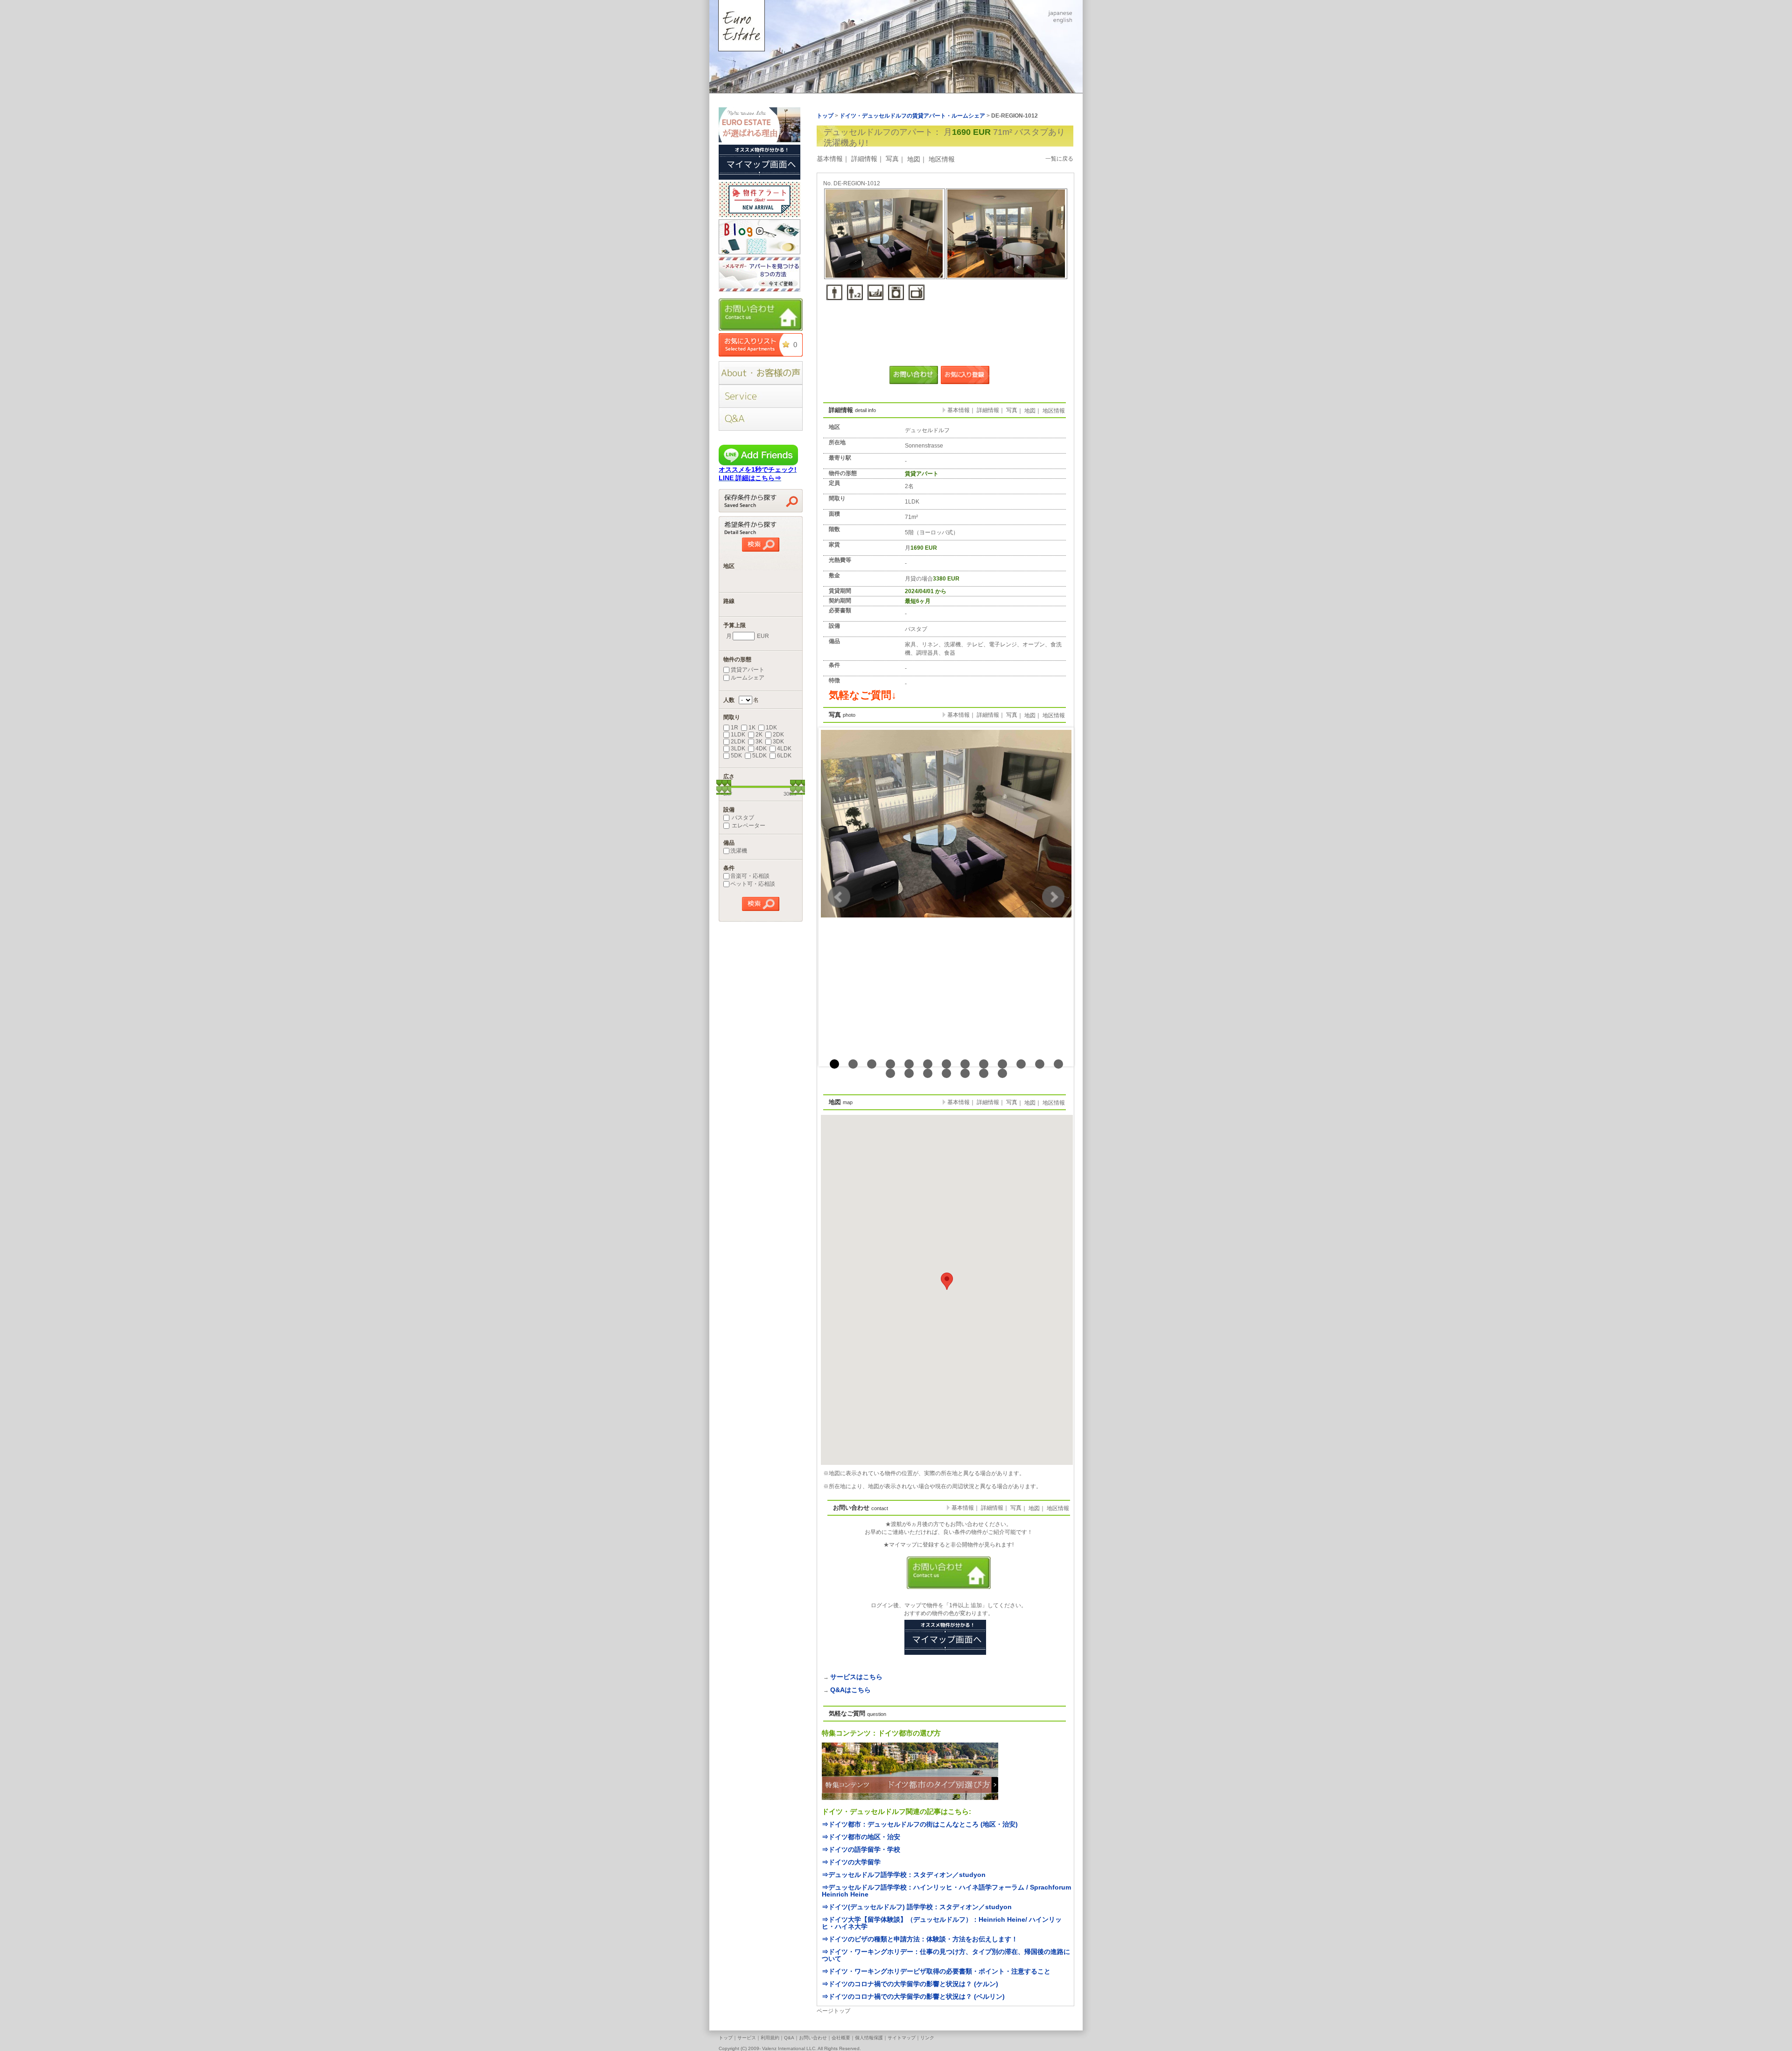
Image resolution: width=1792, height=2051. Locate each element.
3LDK (738, 749)
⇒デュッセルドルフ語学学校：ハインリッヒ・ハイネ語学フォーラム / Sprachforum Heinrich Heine (946, 1891)
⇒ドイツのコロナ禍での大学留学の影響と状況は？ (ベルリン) (913, 1996)
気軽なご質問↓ (863, 695)
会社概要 (841, 2038)
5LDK (759, 756)
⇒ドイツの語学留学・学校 (861, 1849)
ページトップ (833, 2011)
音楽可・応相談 (750, 876)
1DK (771, 728)
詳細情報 (864, 159)
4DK (761, 749)
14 (890, 1073)
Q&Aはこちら (850, 1690)
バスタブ (742, 818)
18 (965, 1073)
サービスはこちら (856, 1677)
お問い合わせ (813, 2038)
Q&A (789, 2038)
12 (1040, 1064)
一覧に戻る (1059, 159)
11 (1021, 1064)
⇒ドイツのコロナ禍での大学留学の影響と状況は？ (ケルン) (910, 1984)
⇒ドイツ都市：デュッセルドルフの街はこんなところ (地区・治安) (920, 1824)
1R (735, 728)
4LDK (784, 749)
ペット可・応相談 (753, 884)
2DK (778, 735)
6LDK (784, 756)
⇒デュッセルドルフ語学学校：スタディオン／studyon (904, 1875)
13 (1058, 1064)
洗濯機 (739, 851)
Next (1053, 897)
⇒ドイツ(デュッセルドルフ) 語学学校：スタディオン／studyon (917, 1907)
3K (759, 742)
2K (759, 735)
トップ (726, 2038)
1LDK (738, 735)
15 (909, 1073)
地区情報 (942, 159)
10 (1002, 1064)
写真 (892, 159)
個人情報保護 (869, 2038)
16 (928, 1073)
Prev (839, 897)
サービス (747, 2038)
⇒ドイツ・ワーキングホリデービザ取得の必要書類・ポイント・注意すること (936, 1971)
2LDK (738, 742)
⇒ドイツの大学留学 (851, 1862)
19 (984, 1073)
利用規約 (770, 2038)
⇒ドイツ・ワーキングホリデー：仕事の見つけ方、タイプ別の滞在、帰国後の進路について (946, 1955)
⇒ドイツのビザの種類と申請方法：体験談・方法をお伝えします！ (920, 1939)
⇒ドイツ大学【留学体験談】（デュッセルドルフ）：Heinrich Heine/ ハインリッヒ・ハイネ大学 (942, 1923)
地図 (914, 159)
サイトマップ (902, 2038)
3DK (778, 742)
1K (752, 728)
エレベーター (748, 826)
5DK (736, 756)
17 (946, 1073)
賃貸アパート (748, 670)
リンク (927, 2038)
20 (1002, 1073)
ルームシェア (748, 678)
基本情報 (830, 159)
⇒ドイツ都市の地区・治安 (861, 1837)
